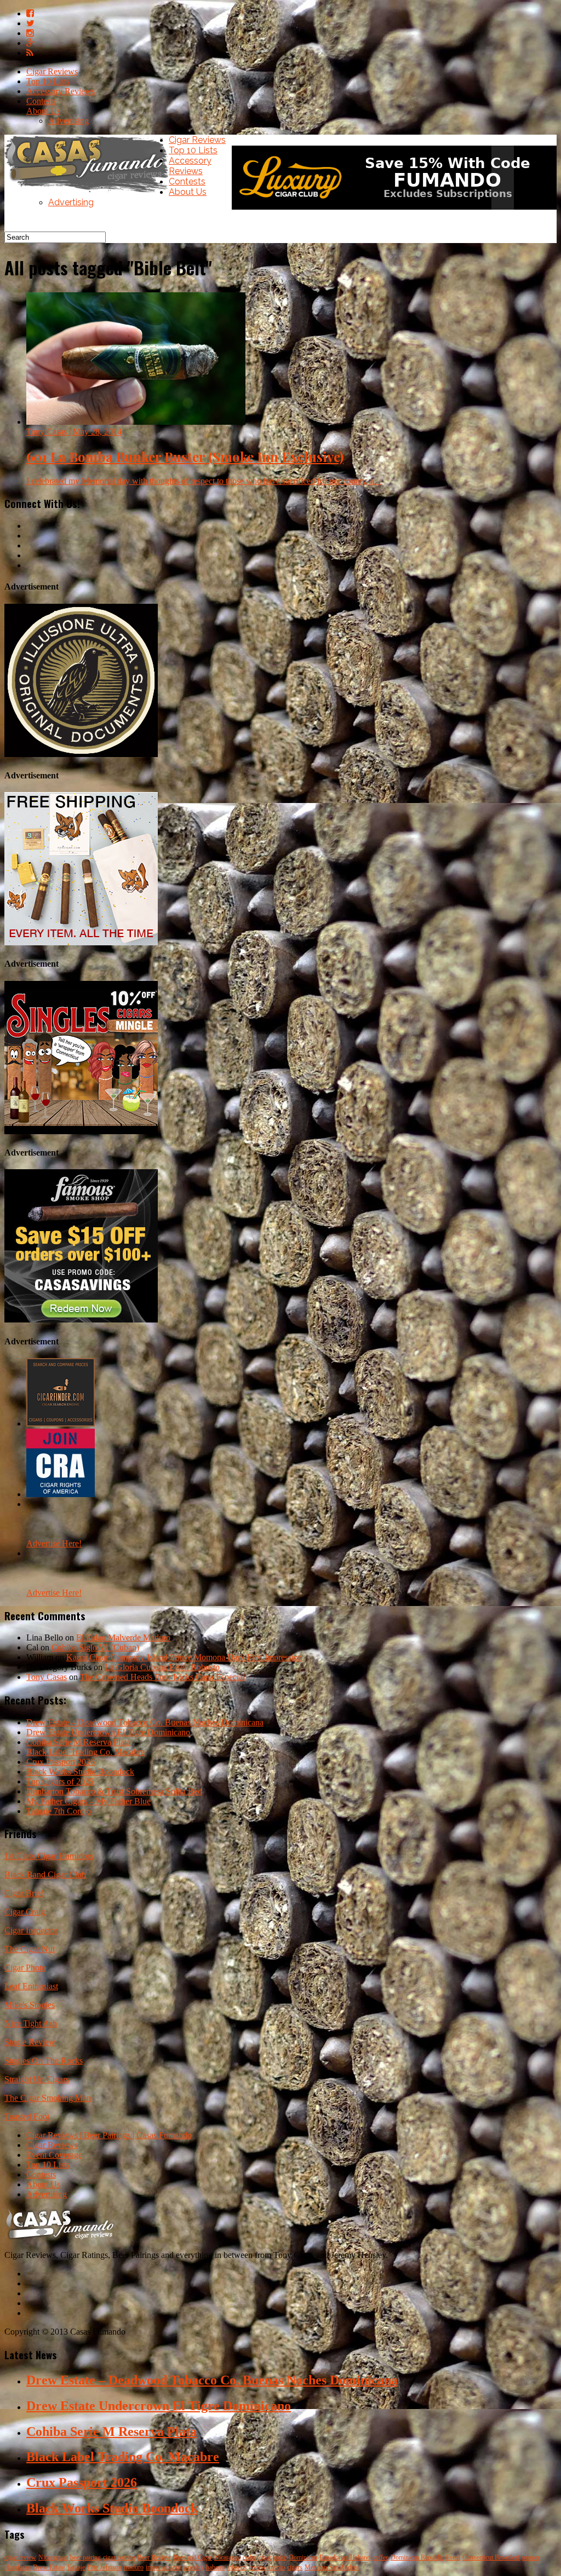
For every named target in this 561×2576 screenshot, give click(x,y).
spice (280, 2557)
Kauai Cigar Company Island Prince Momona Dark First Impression (184, 1657)
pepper (531, 2557)
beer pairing (85, 2557)
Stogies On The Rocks (44, 2061)
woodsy (193, 2567)
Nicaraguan (53, 2557)
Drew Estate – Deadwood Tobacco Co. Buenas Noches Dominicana (145, 1722)
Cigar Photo (25, 1968)
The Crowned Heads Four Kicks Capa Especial (162, 1677)
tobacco (237, 2567)
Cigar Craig (25, 1912)
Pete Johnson (104, 2567)
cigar (265, 2557)
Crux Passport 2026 (61, 1762)
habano (215, 2567)
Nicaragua (227, 2557)
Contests (41, 101)
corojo (277, 2567)
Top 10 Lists (48, 81)
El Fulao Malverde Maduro (123, 1638)
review (257, 2567)
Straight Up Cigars (37, 2079)
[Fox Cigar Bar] (81, 942)
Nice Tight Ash (31, 2023)
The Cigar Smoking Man (48, 2098)
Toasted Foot (27, 2116)
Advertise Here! (54, 1543)
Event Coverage (54, 2155)
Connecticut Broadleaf (491, 2557)
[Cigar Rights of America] (61, 1494)
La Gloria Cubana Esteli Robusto (162, 1667)
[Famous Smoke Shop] (81, 1319)
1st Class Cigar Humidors (49, 1856)
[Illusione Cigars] (81, 754)
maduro (134, 2567)
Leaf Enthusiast (31, 1986)
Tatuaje (76, 2567)
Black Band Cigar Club (45, 1875)
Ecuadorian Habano (345, 2557)
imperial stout (163, 2567)
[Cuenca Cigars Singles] (81, 1131)
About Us (43, 111)
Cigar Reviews (52, 71)
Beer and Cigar (193, 2557)
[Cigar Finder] (61, 1423)
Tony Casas (47, 1677)
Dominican (303, 2557)
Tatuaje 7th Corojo (59, 1811)
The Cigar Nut (30, 1949)
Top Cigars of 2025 (60, 1781)
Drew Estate (49, 2567)
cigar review (20, 2557)
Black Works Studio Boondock (80, 1772)
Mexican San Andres (332, 2567)
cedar (250, 2557)
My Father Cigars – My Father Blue (88, 1801)
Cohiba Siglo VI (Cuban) (95, 1647)
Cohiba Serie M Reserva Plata (78, 1742)
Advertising (68, 121)
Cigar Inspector (31, 1930)
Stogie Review (30, 2042)
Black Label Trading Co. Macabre (85, 1752)
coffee (380, 2557)
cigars (295, 2567)
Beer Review (154, 2557)
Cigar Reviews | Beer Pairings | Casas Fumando (109, 2135)
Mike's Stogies (30, 2005)
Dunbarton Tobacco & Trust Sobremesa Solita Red (114, 1791)
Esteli (453, 2557)
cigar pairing (119, 2557)
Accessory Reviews (61, 91)
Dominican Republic (417, 2557)
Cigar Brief (24, 1893)
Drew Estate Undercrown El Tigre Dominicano (108, 1732)
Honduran (18, 2567)
